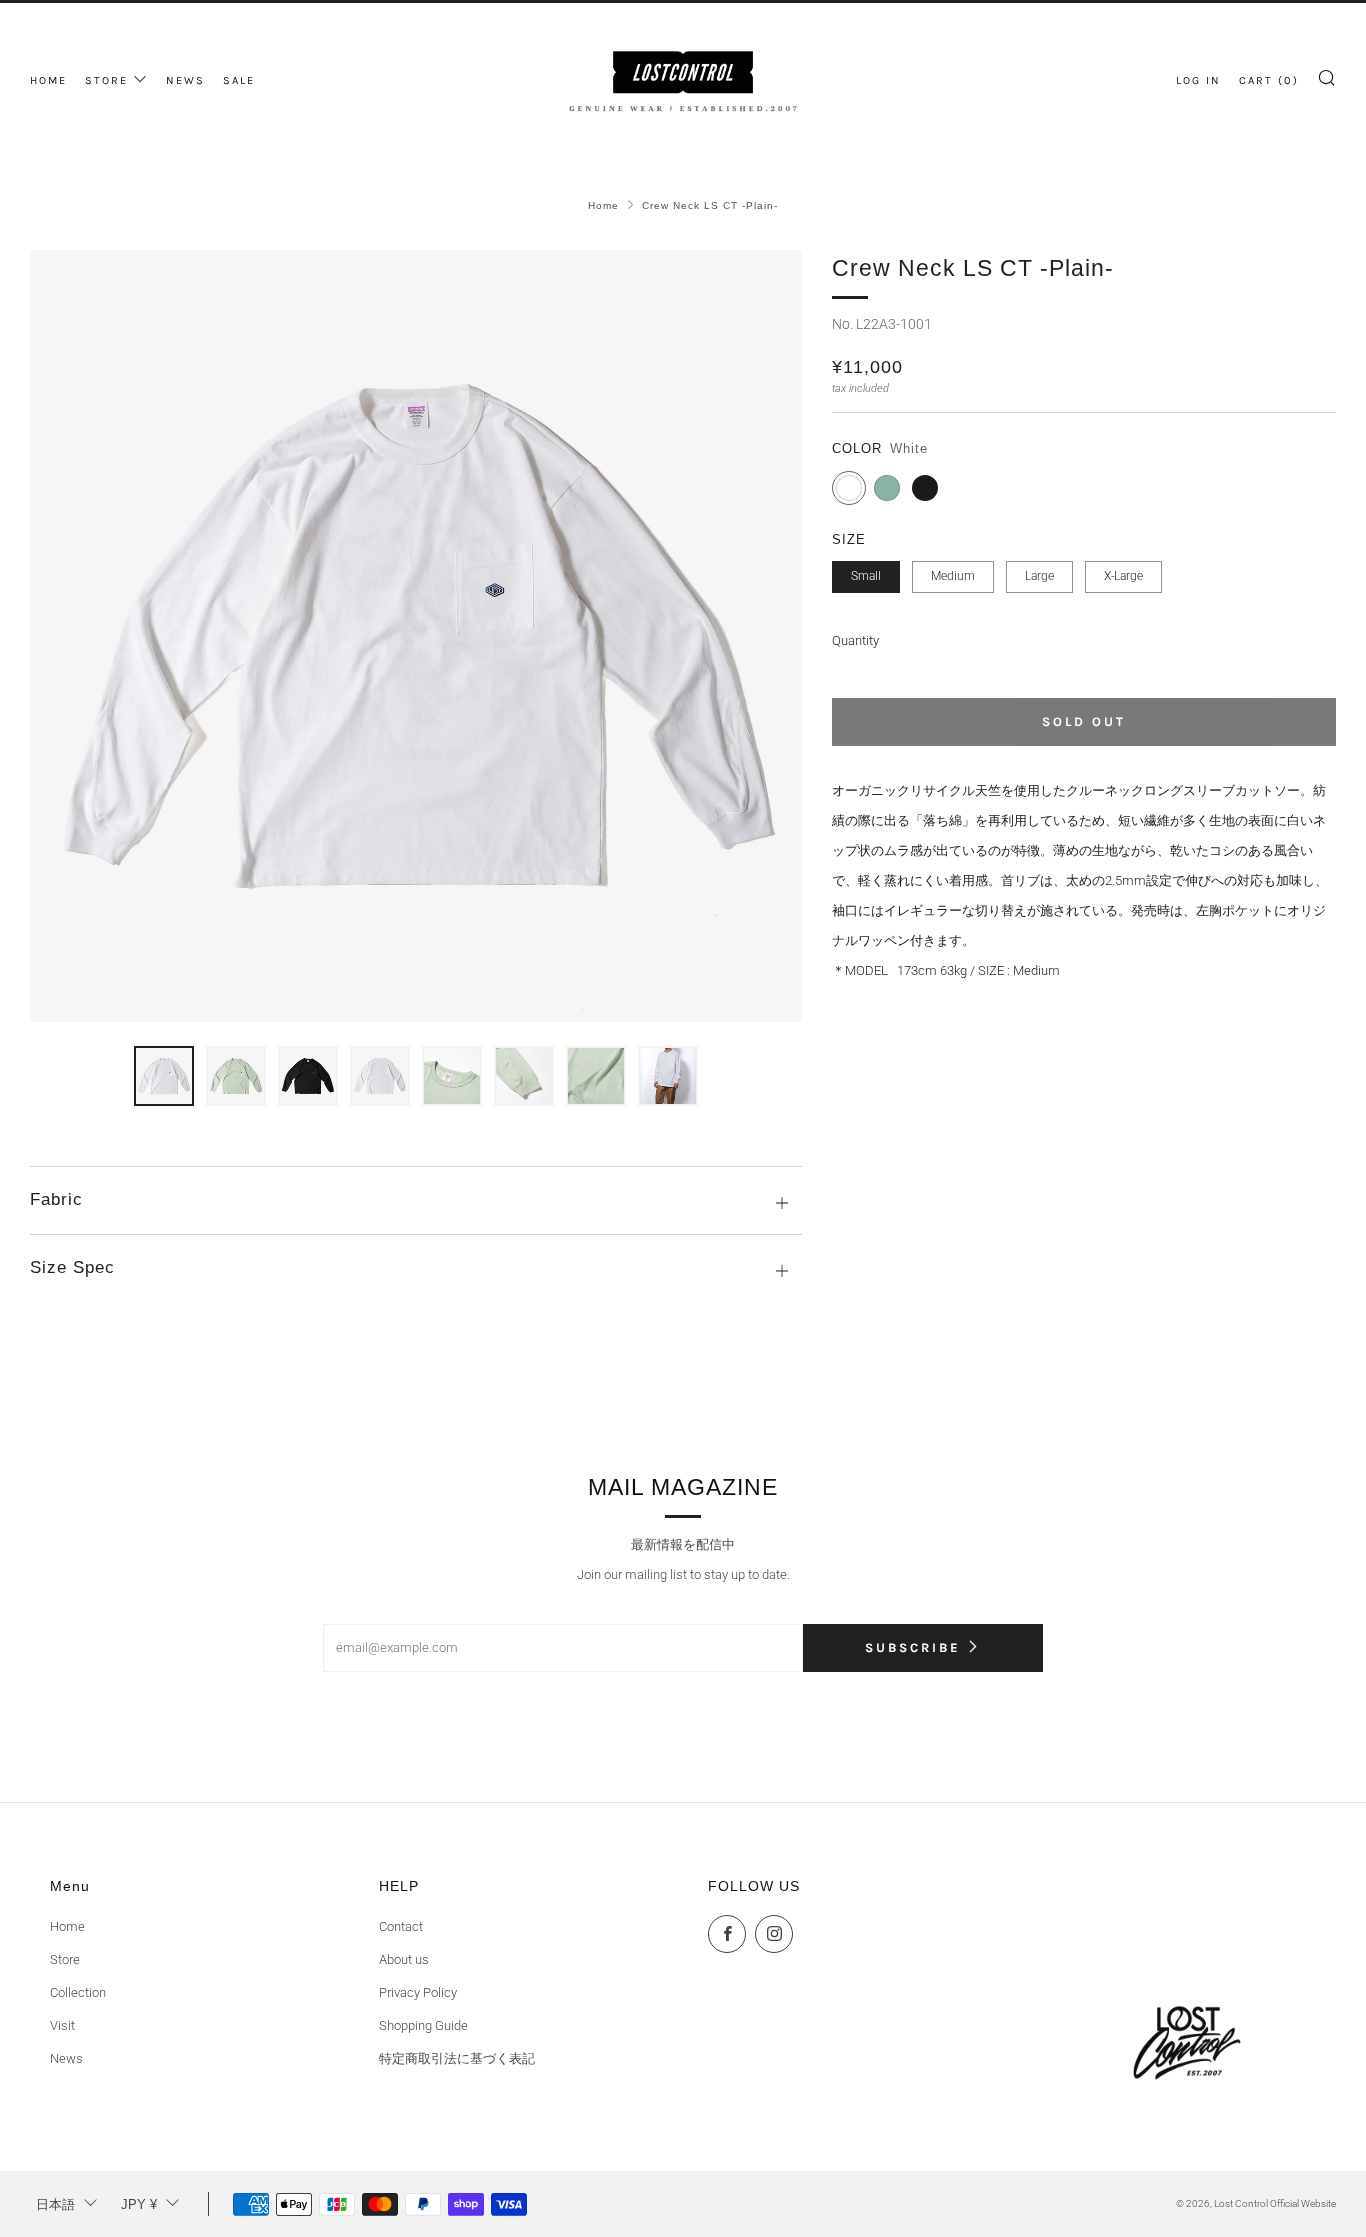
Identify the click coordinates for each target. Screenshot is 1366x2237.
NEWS (185, 80)
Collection (78, 1992)
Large (1039, 576)
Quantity (855, 640)
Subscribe (913, 1647)
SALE (239, 80)
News (66, 2058)
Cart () (1269, 80)
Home (603, 205)
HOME (48, 80)
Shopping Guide (423, 2025)
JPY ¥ (139, 2204)
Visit (62, 2025)
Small (866, 576)
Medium (953, 576)
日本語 (55, 2204)
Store (65, 1959)
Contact (401, 1926)
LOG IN (1198, 80)
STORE (106, 80)
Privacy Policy (418, 1992)
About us (404, 1959)
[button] (164, 1076)
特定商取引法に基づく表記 (457, 2058)
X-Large (1123, 576)
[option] (416, 636)
